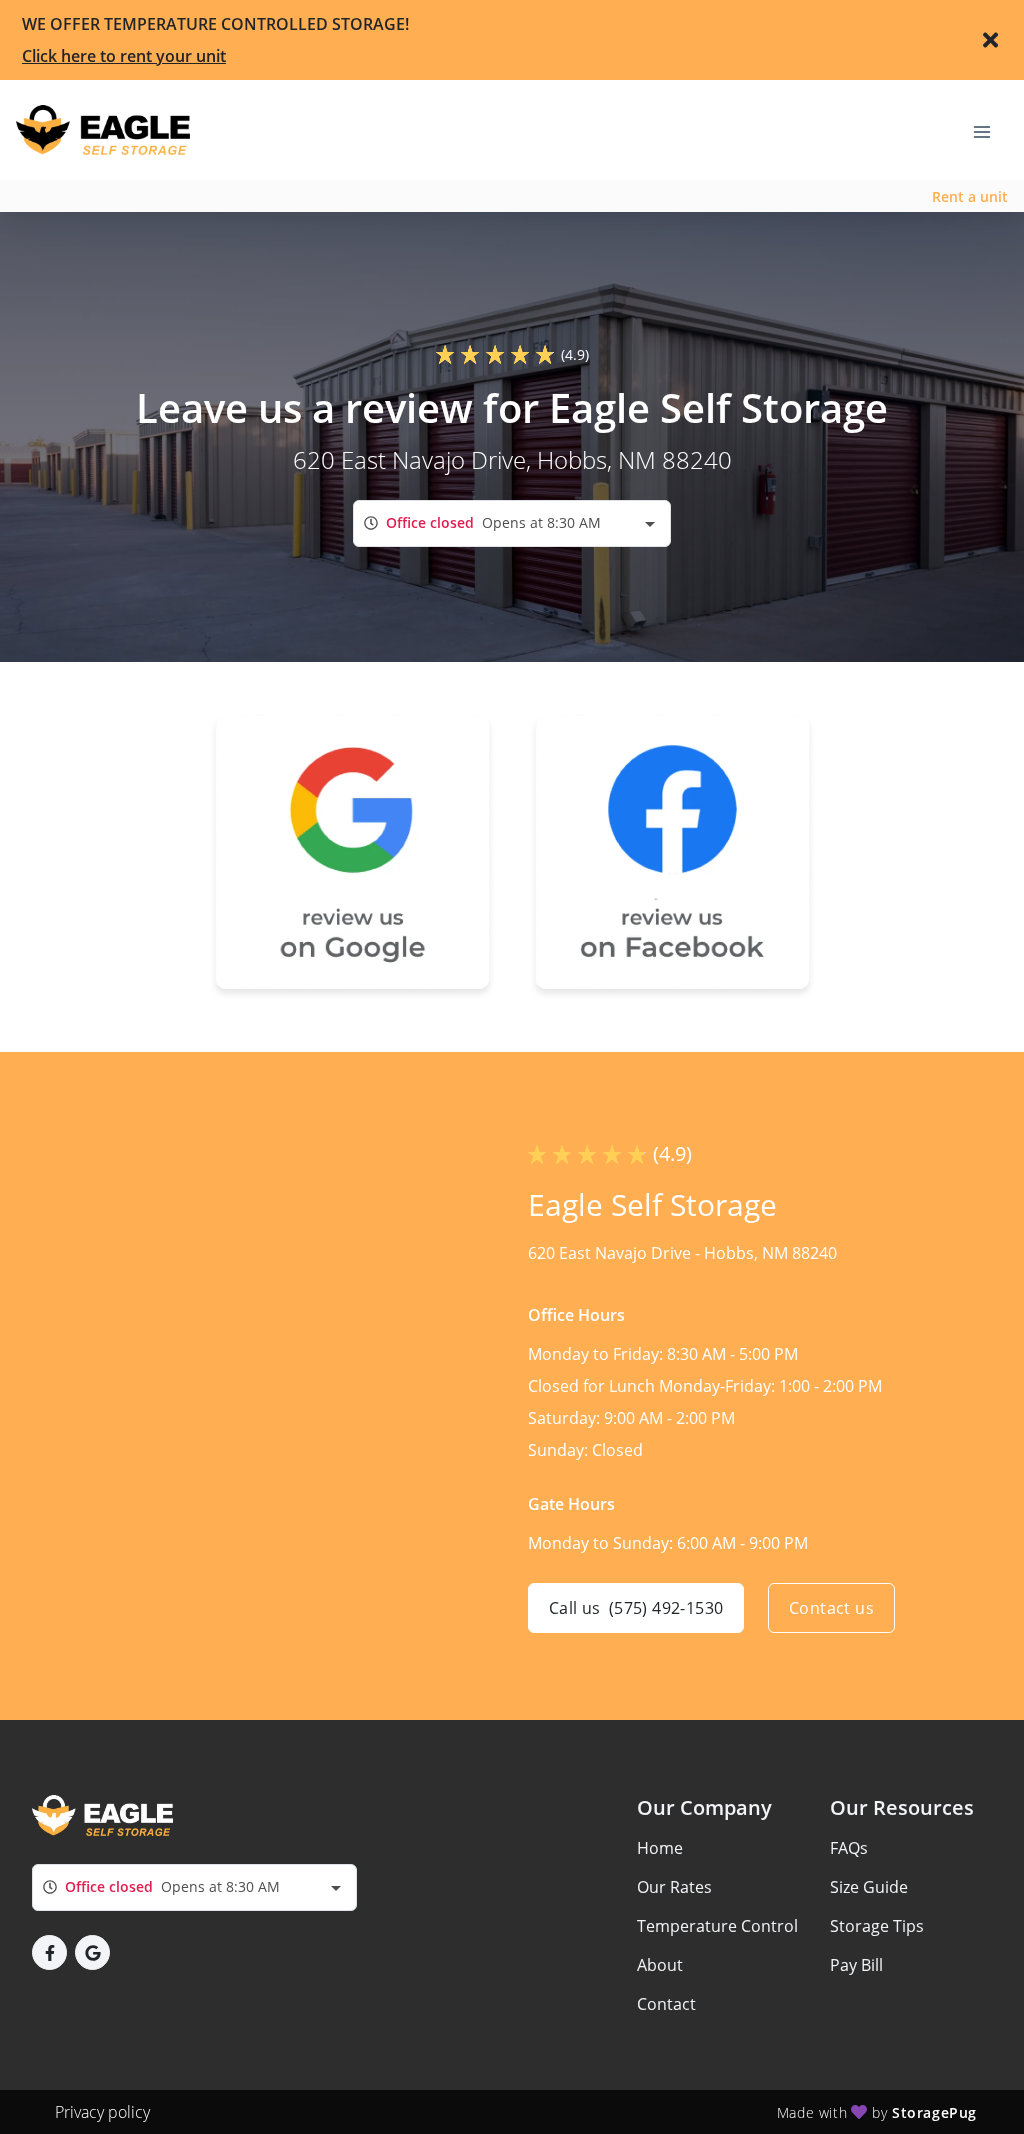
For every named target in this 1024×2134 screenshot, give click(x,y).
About (660, 1965)
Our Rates (674, 1887)
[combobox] (512, 523)
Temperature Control (717, 1926)
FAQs (849, 1848)
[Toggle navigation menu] (990, 130)
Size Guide (869, 1887)
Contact (666, 2004)
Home (660, 1848)
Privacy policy (102, 2112)
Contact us (831, 1608)
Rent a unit (970, 196)
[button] (49, 1952)
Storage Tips (877, 1926)
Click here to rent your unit (124, 56)
